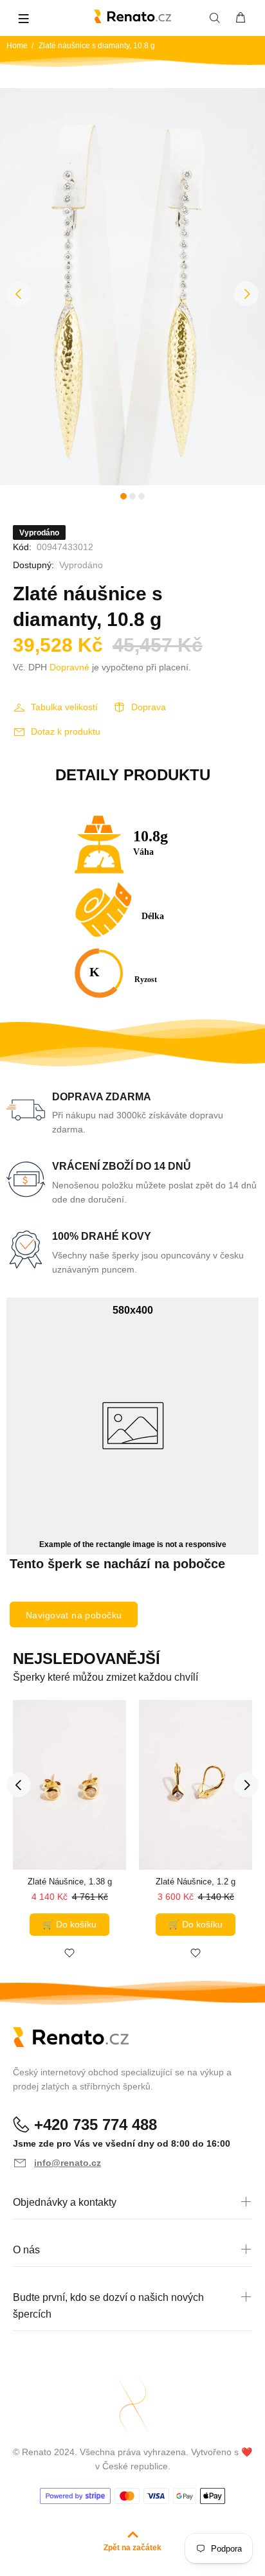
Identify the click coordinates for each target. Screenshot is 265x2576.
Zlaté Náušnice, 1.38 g (70, 1882)
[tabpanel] (132, 287)
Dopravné (69, 667)
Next (246, 294)
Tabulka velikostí (64, 707)
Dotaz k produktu (66, 731)
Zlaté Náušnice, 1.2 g (196, 1882)
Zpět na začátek (132, 2548)
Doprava (149, 707)
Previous (19, 294)
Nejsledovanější (87, 1659)
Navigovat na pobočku (74, 1615)
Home (17, 46)
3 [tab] (142, 496)
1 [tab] (123, 496)
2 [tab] (132, 496)
